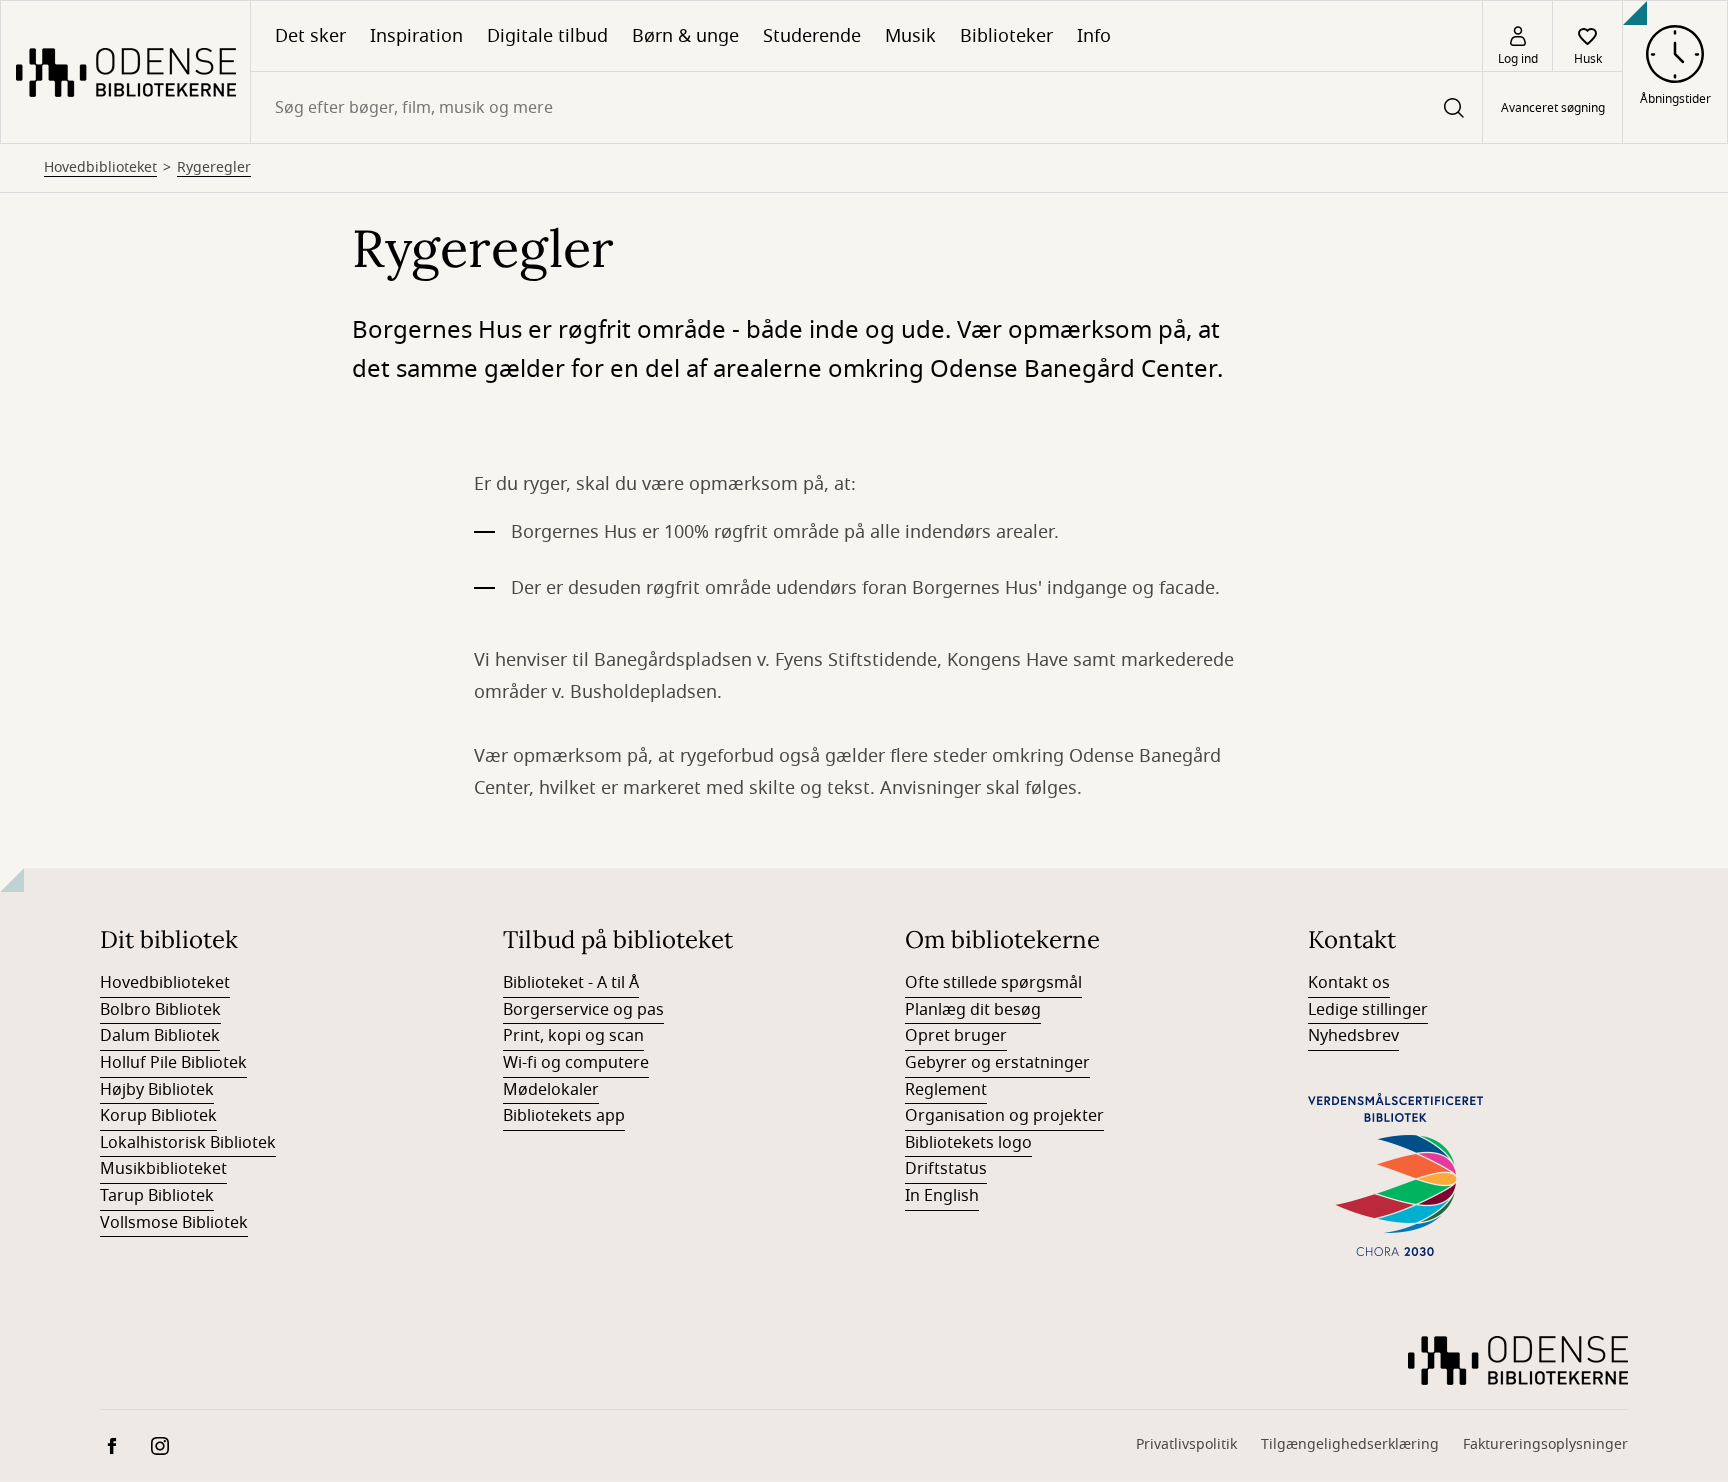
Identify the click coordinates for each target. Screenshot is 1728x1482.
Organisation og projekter (1004, 1116)
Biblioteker (1006, 36)
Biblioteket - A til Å (571, 983)
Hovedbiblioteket (100, 168)
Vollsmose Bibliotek (174, 1223)
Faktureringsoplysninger (1545, 1444)
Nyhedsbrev (1353, 1036)
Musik (910, 36)
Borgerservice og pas (583, 1010)
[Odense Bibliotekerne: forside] (125, 72)
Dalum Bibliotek (160, 1036)
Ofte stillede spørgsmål (993, 983)
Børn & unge (685, 36)
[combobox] (866, 107)
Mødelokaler (551, 1090)
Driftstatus (946, 1169)
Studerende (812, 36)
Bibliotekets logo (968, 1143)
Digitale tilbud (547, 36)
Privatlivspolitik (1186, 1444)
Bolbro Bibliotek (160, 1010)
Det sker (310, 36)
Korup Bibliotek (158, 1116)
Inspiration (416, 36)
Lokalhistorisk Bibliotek (188, 1143)
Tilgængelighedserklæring (1350, 1444)
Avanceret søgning (1553, 108)
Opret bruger (956, 1036)
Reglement (946, 1090)
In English (942, 1196)
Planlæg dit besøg (973, 1010)
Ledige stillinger (1368, 1010)
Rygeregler (214, 168)
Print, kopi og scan (573, 1036)
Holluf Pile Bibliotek (173, 1063)
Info (1094, 36)
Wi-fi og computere (576, 1063)
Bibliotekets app (564, 1116)
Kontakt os (1349, 983)
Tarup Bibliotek (157, 1196)
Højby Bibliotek (157, 1090)
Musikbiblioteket (163, 1169)
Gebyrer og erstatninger (997, 1063)
